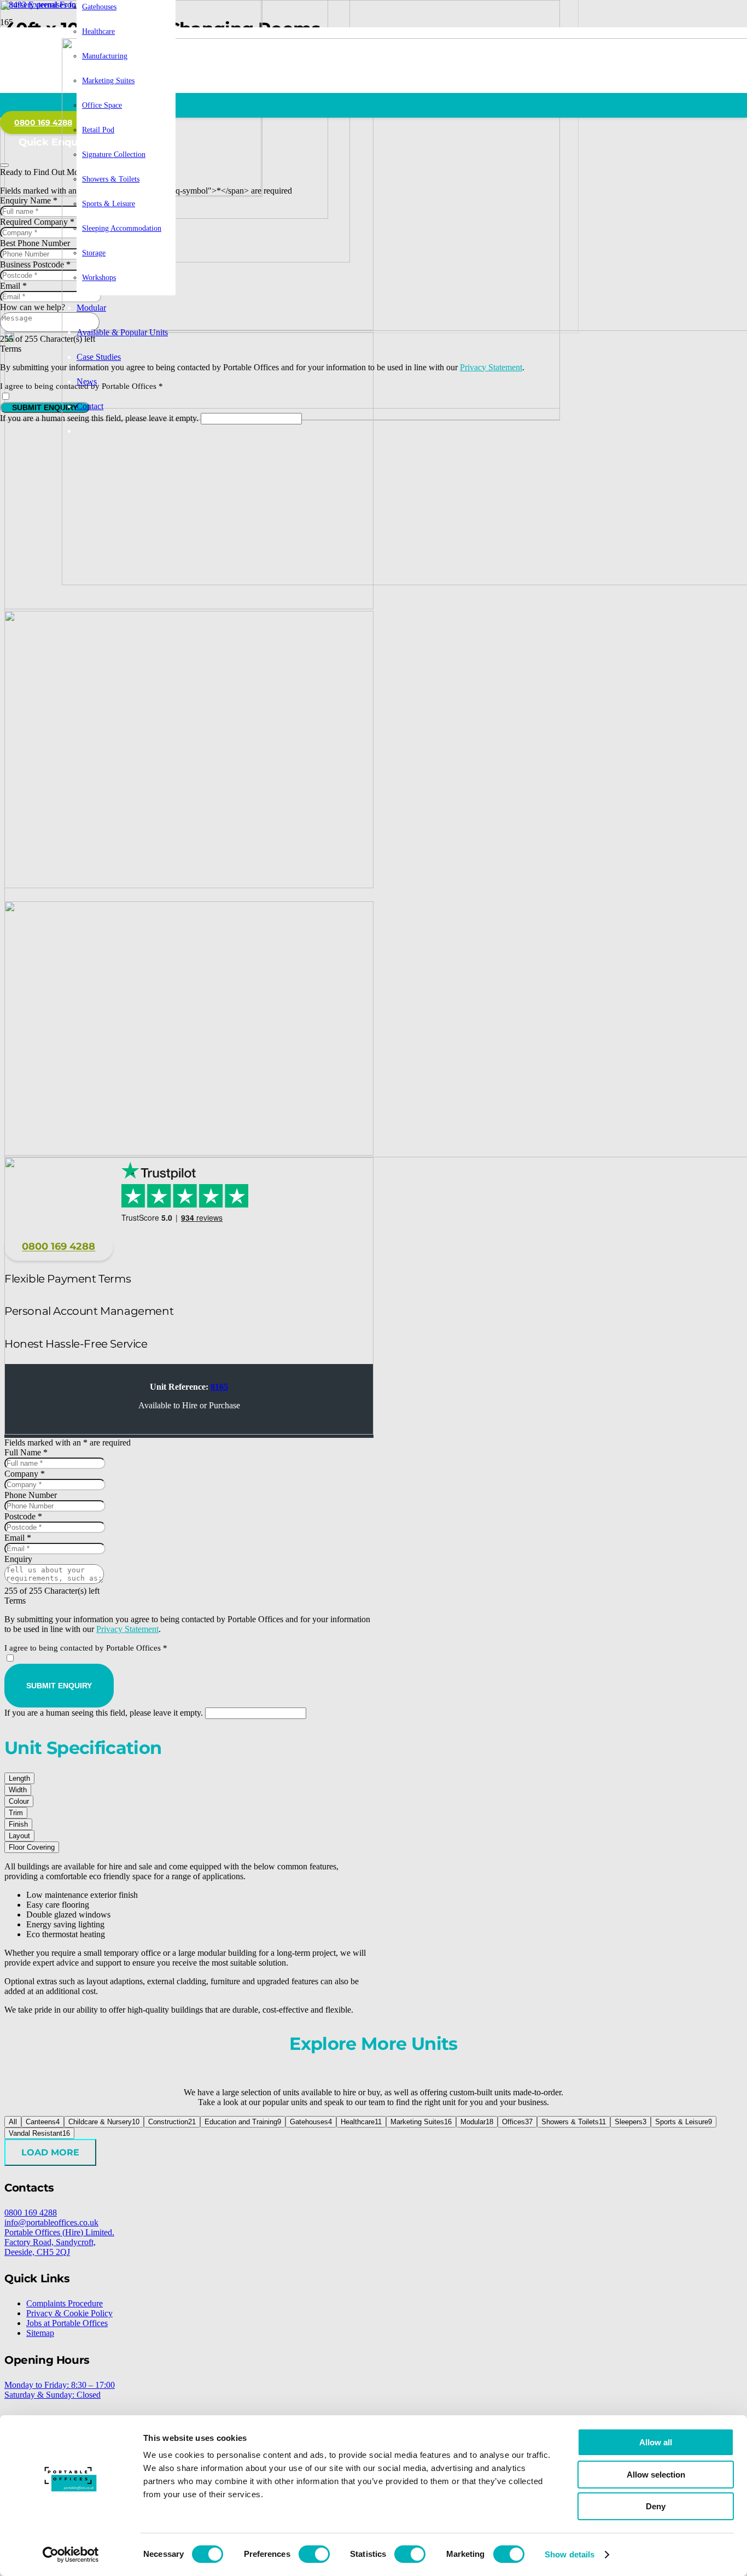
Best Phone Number (35, 243)
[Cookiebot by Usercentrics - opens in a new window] (71, 2555)
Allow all (656, 2442)
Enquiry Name (29, 200)
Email (13, 286)
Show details (570, 2554)
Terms (11, 349)
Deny (656, 2506)
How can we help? (33, 307)
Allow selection (656, 2475)
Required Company (37, 222)
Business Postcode (35, 264)
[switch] (314, 2554)
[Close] (4, 165)
